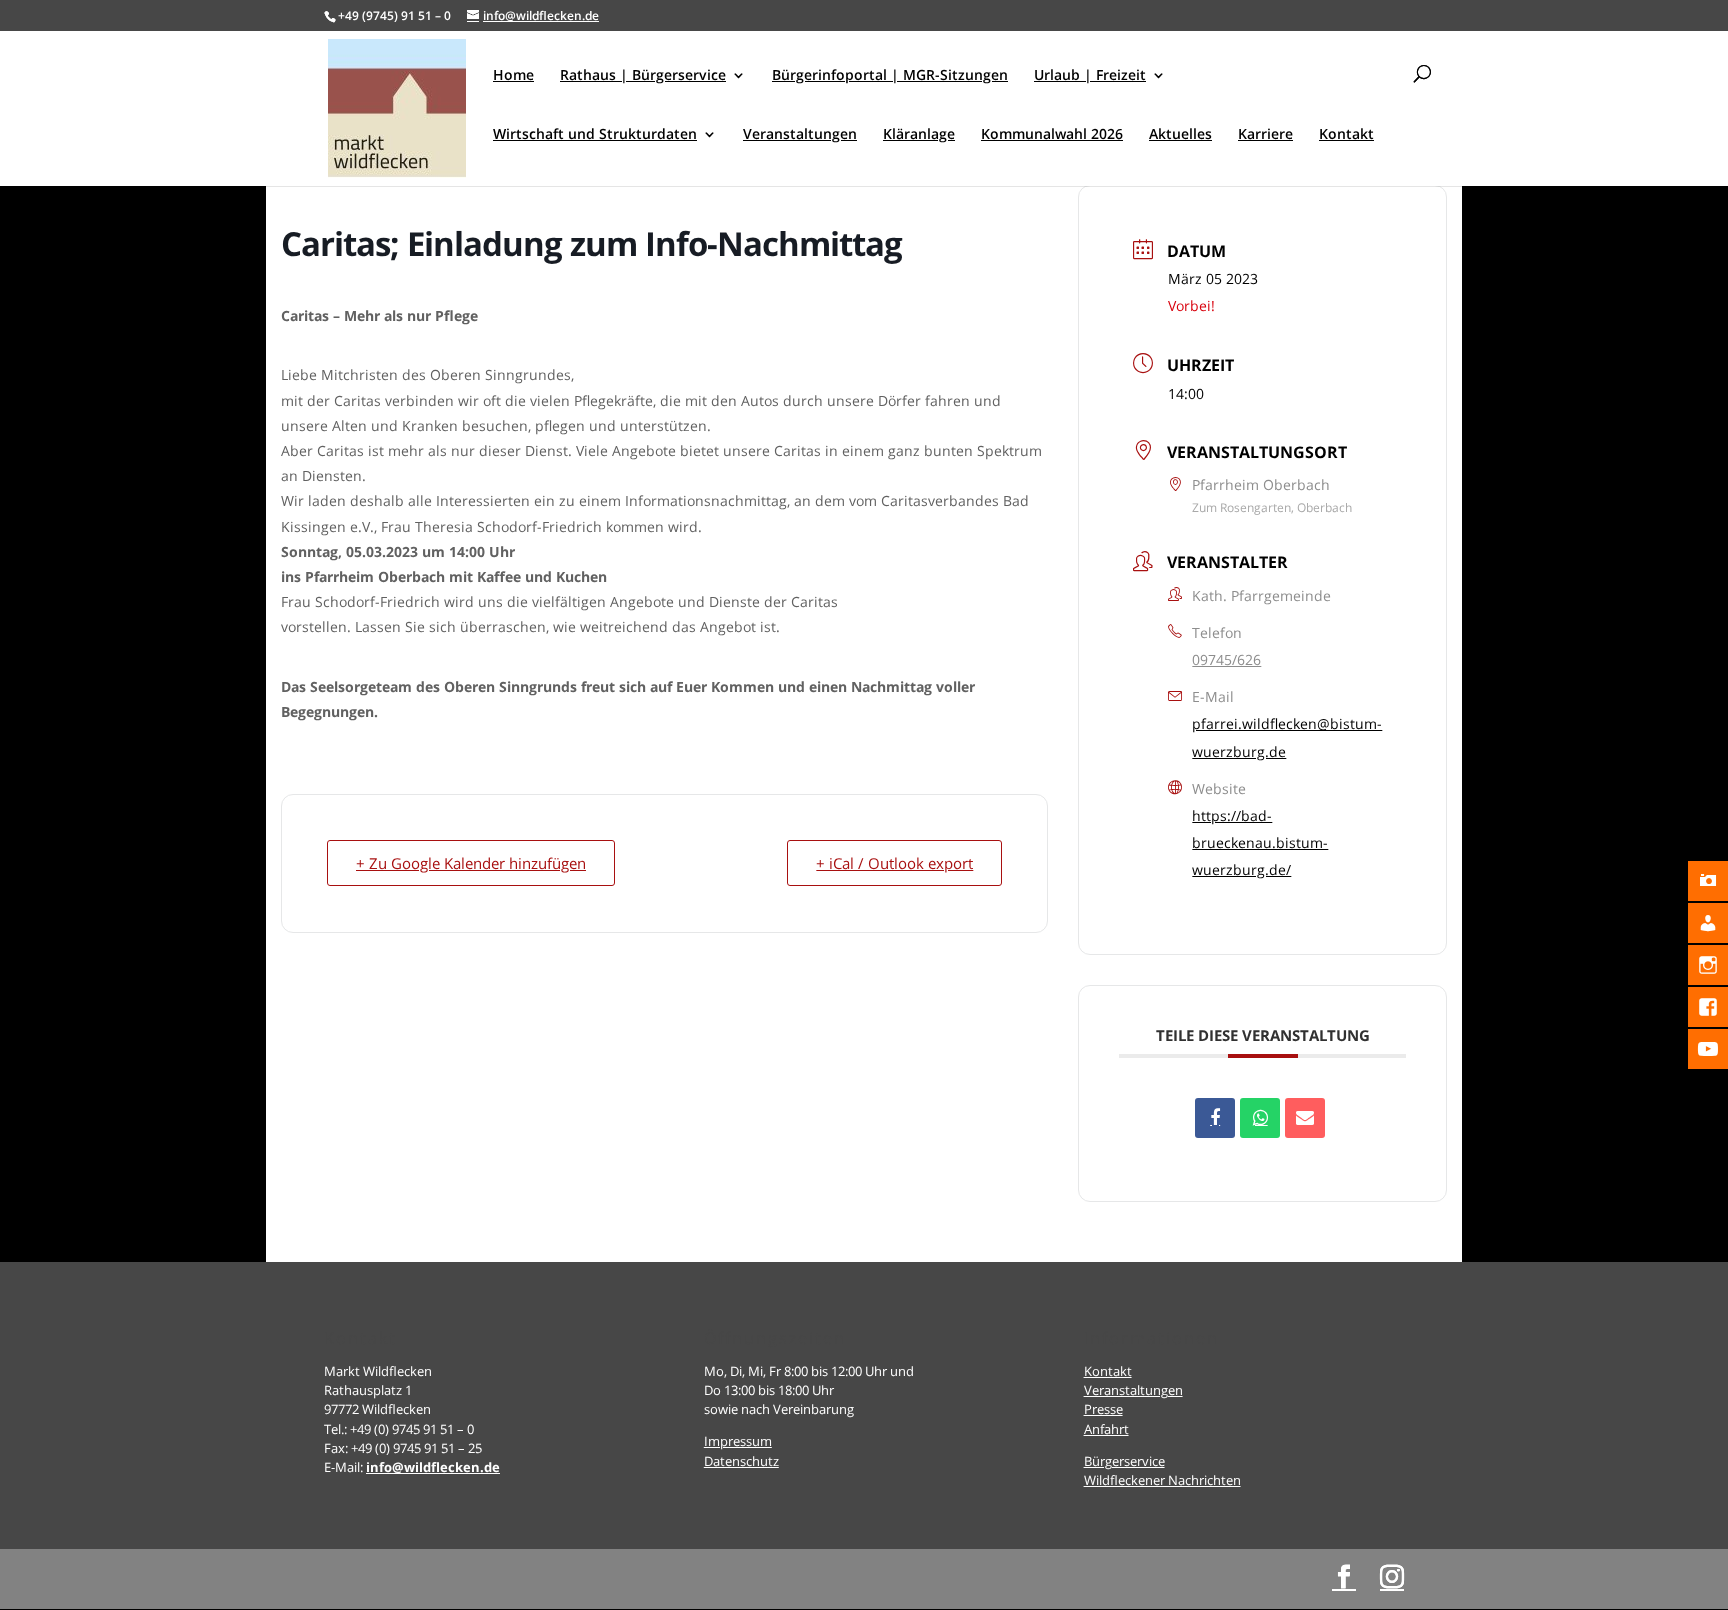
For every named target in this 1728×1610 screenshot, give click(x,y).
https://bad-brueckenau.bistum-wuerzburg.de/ (1260, 842)
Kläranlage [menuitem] (919, 135)
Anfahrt (1106, 1429)
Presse (1103, 1409)
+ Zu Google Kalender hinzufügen (471, 863)
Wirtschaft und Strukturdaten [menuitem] (595, 135)
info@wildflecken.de (433, 1467)
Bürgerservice (1124, 1461)
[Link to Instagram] (1392, 1577)
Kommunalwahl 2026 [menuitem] (1052, 135)
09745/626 (1226, 659)
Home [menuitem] (513, 76)
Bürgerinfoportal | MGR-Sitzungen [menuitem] (890, 76)
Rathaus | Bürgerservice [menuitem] (643, 76)
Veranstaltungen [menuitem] (800, 135)
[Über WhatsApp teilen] (1260, 1118)
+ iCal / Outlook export (894, 863)
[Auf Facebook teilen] (1215, 1118)
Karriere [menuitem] (1265, 135)
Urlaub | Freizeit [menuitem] (1090, 76)
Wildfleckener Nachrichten (1162, 1480)
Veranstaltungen (1133, 1390)
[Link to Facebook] (1344, 1577)
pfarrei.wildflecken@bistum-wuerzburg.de (1287, 737)
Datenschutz (741, 1461)
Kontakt (1108, 1371)
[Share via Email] (1305, 1118)
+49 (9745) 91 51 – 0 (394, 15)
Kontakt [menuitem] (1346, 135)
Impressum (738, 1441)
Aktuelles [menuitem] (1180, 135)
